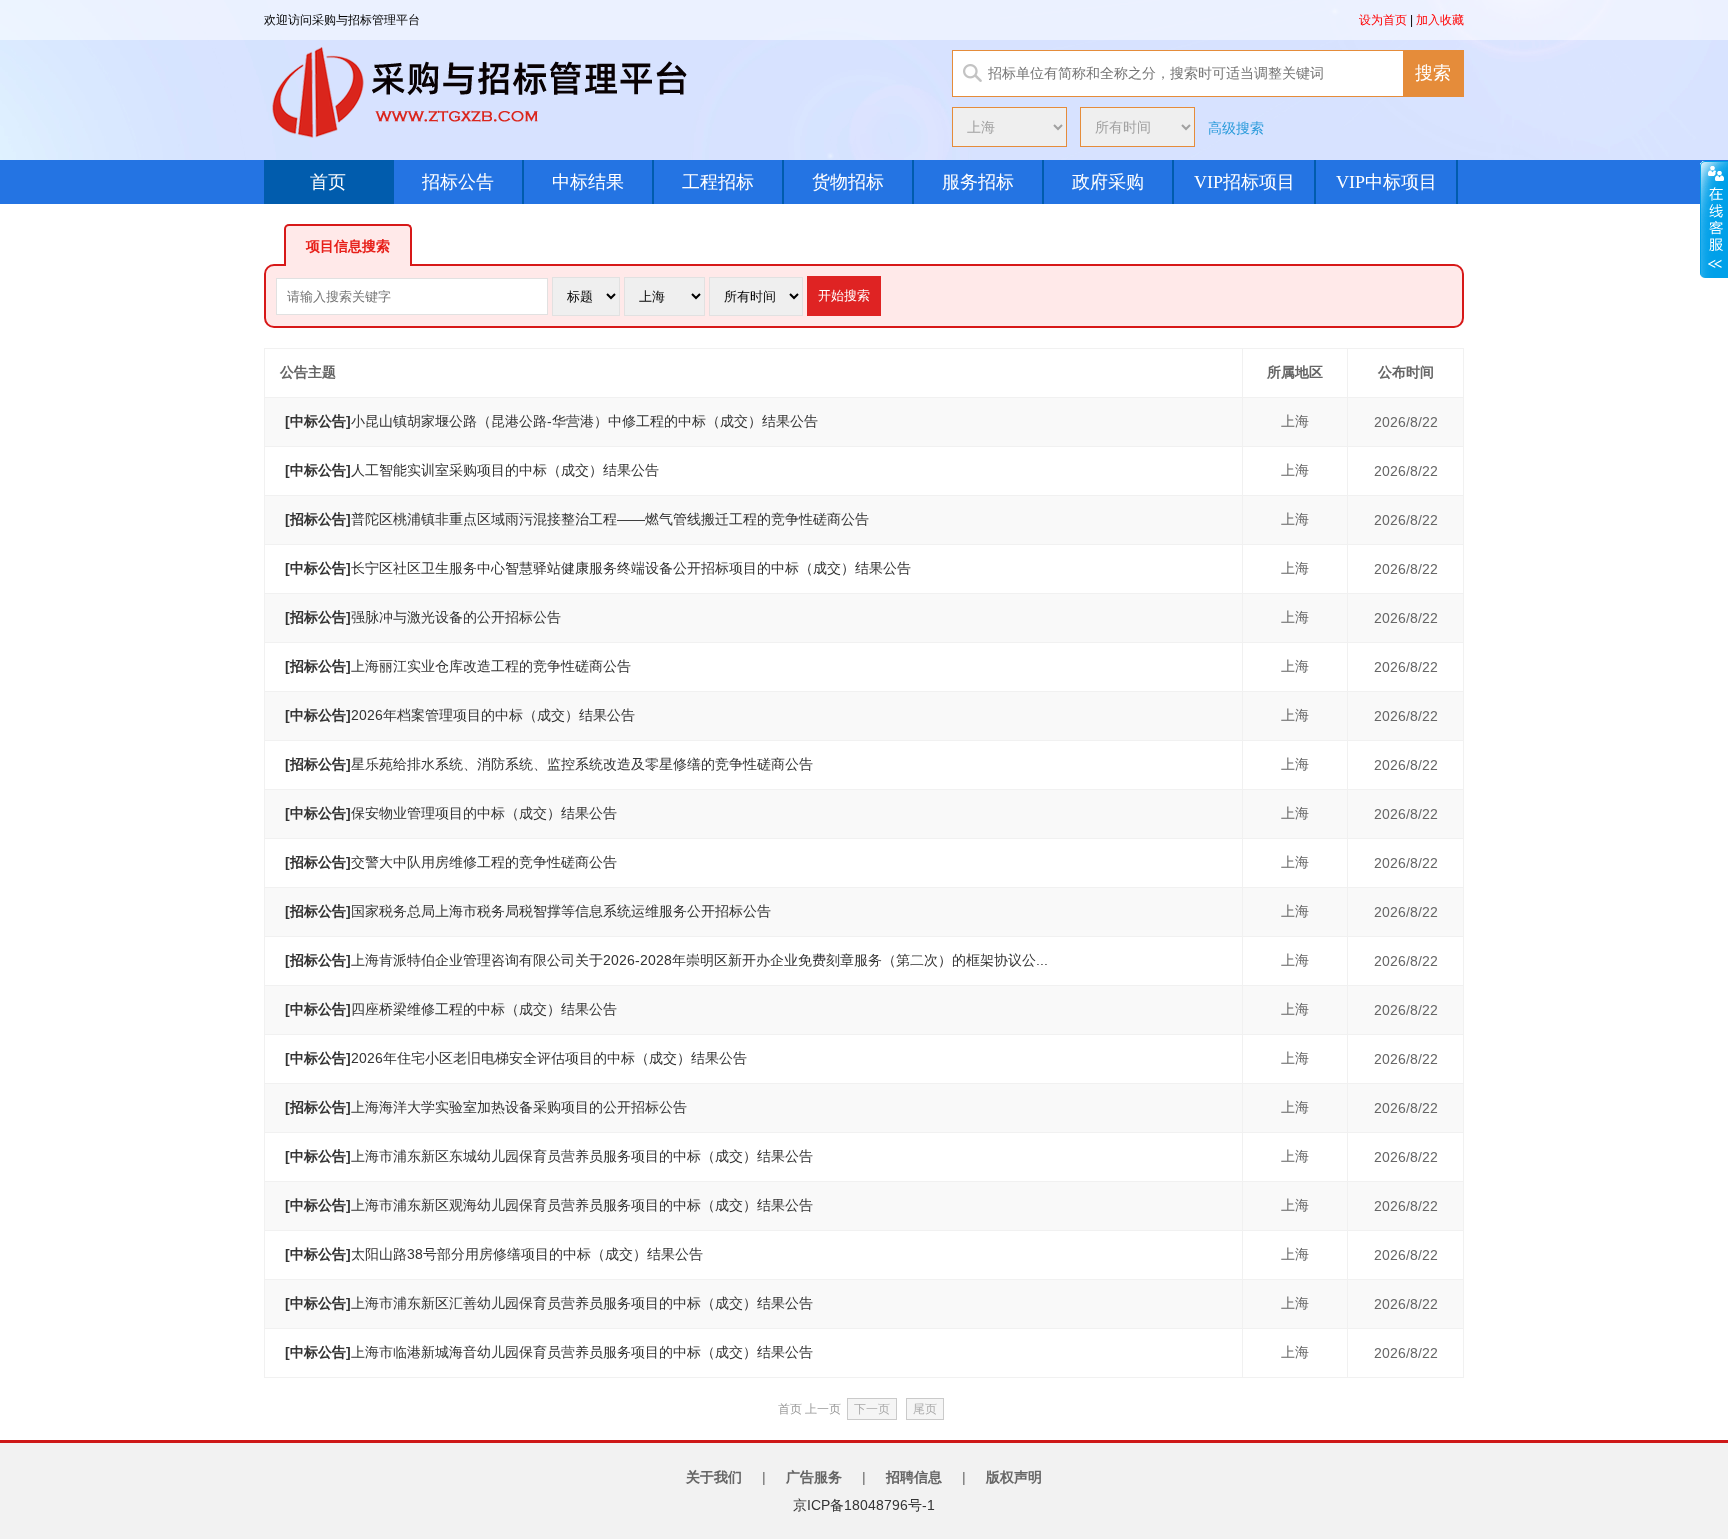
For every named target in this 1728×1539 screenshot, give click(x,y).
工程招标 (718, 182)
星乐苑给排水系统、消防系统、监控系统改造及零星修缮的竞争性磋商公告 (549, 764)
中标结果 (588, 182)
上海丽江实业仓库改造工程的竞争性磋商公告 (458, 666)
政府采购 (1108, 182)
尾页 (925, 1409)
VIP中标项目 (1386, 182)
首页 (328, 182)
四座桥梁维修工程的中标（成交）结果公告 (451, 1009)
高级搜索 (1236, 128)
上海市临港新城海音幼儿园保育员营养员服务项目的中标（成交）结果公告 (549, 1352)
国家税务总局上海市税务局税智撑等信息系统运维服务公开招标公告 (528, 911)
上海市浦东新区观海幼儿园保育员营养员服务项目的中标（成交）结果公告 (549, 1205)
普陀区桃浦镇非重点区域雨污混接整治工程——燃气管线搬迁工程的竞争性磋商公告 (577, 519)
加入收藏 (1440, 20)
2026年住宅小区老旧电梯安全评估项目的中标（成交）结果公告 (516, 1058)
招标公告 (458, 182)
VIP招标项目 (1244, 182)
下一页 (872, 1409)
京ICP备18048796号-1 (864, 1505)
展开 (1714, 219)
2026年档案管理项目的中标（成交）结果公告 (460, 715)
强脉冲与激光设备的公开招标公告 (423, 617)
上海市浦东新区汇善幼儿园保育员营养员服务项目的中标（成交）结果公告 (549, 1303)
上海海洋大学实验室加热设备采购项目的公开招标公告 (486, 1107)
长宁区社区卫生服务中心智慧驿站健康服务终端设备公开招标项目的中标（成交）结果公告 (598, 568)
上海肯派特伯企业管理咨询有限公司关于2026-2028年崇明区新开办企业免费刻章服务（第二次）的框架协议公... (666, 960)
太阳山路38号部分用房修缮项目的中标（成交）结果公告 (494, 1254)
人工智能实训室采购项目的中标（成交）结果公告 (472, 470)
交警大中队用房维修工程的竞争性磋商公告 (451, 862)
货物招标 (848, 182)
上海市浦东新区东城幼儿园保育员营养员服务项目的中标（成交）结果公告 (549, 1156)
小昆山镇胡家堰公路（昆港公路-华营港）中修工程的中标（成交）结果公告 (551, 421)
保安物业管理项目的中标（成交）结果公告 (451, 813)
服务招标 (978, 182)
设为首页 (1383, 20)
